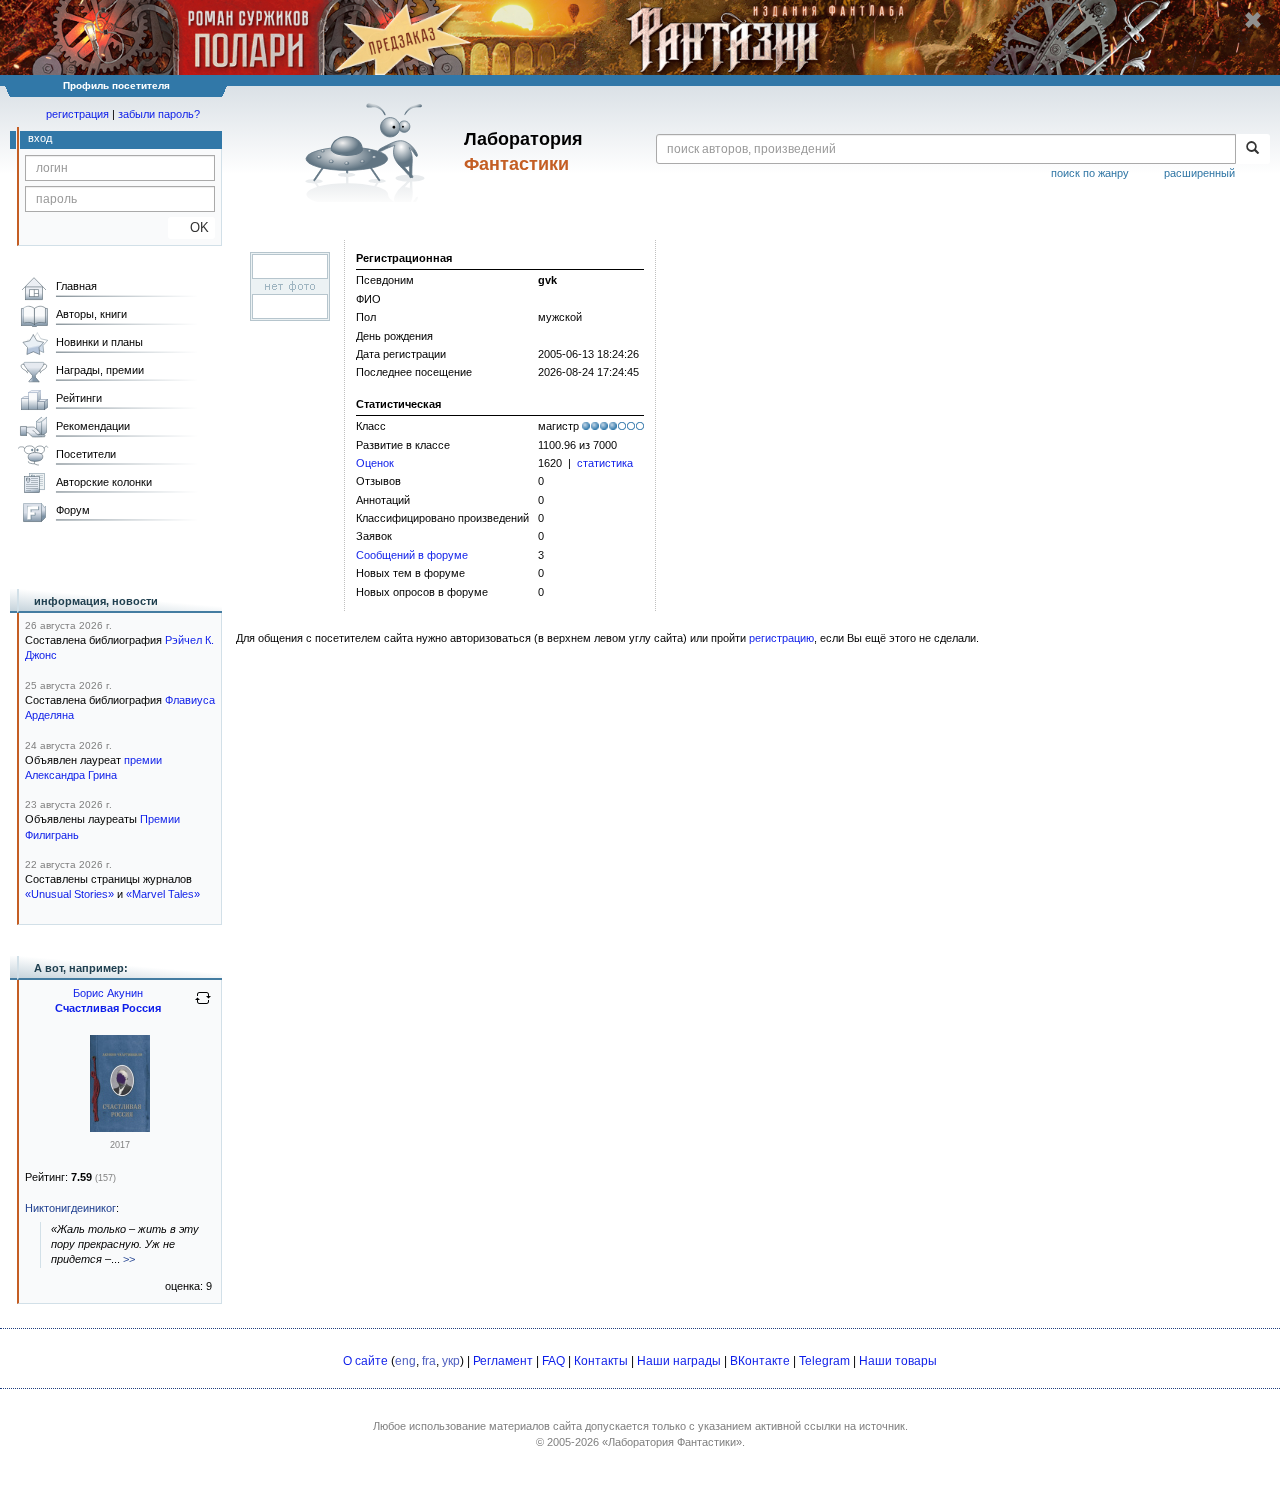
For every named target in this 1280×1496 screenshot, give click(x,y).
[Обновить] (203, 1006)
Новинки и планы (99, 342)
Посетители (86, 454)
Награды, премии (100, 370)
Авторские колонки (104, 482)
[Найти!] (1252, 149)
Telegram (824, 1361)
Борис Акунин (108, 993)
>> (129, 1259)
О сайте (365, 1361)
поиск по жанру (1090, 173)
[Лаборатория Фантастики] (368, 152)
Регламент (503, 1361)
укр (451, 1361)
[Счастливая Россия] (120, 1128)
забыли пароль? (159, 114)
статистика (605, 463)
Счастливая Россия (108, 1008)
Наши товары (898, 1361)
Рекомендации (93, 426)
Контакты (601, 1361)
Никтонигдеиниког (70, 1208)
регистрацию (781, 638)
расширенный (1199, 173)
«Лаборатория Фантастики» (672, 1442)
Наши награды (679, 1361)
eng (405, 1361)
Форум (73, 510)
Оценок (375, 463)
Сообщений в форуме (412, 555)
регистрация (77, 114)
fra (429, 1361)
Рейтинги (79, 398)
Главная (76, 286)
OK (191, 227)
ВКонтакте (760, 1361)
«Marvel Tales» (163, 894)
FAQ (553, 1361)
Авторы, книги (91, 314)
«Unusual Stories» (69, 894)
